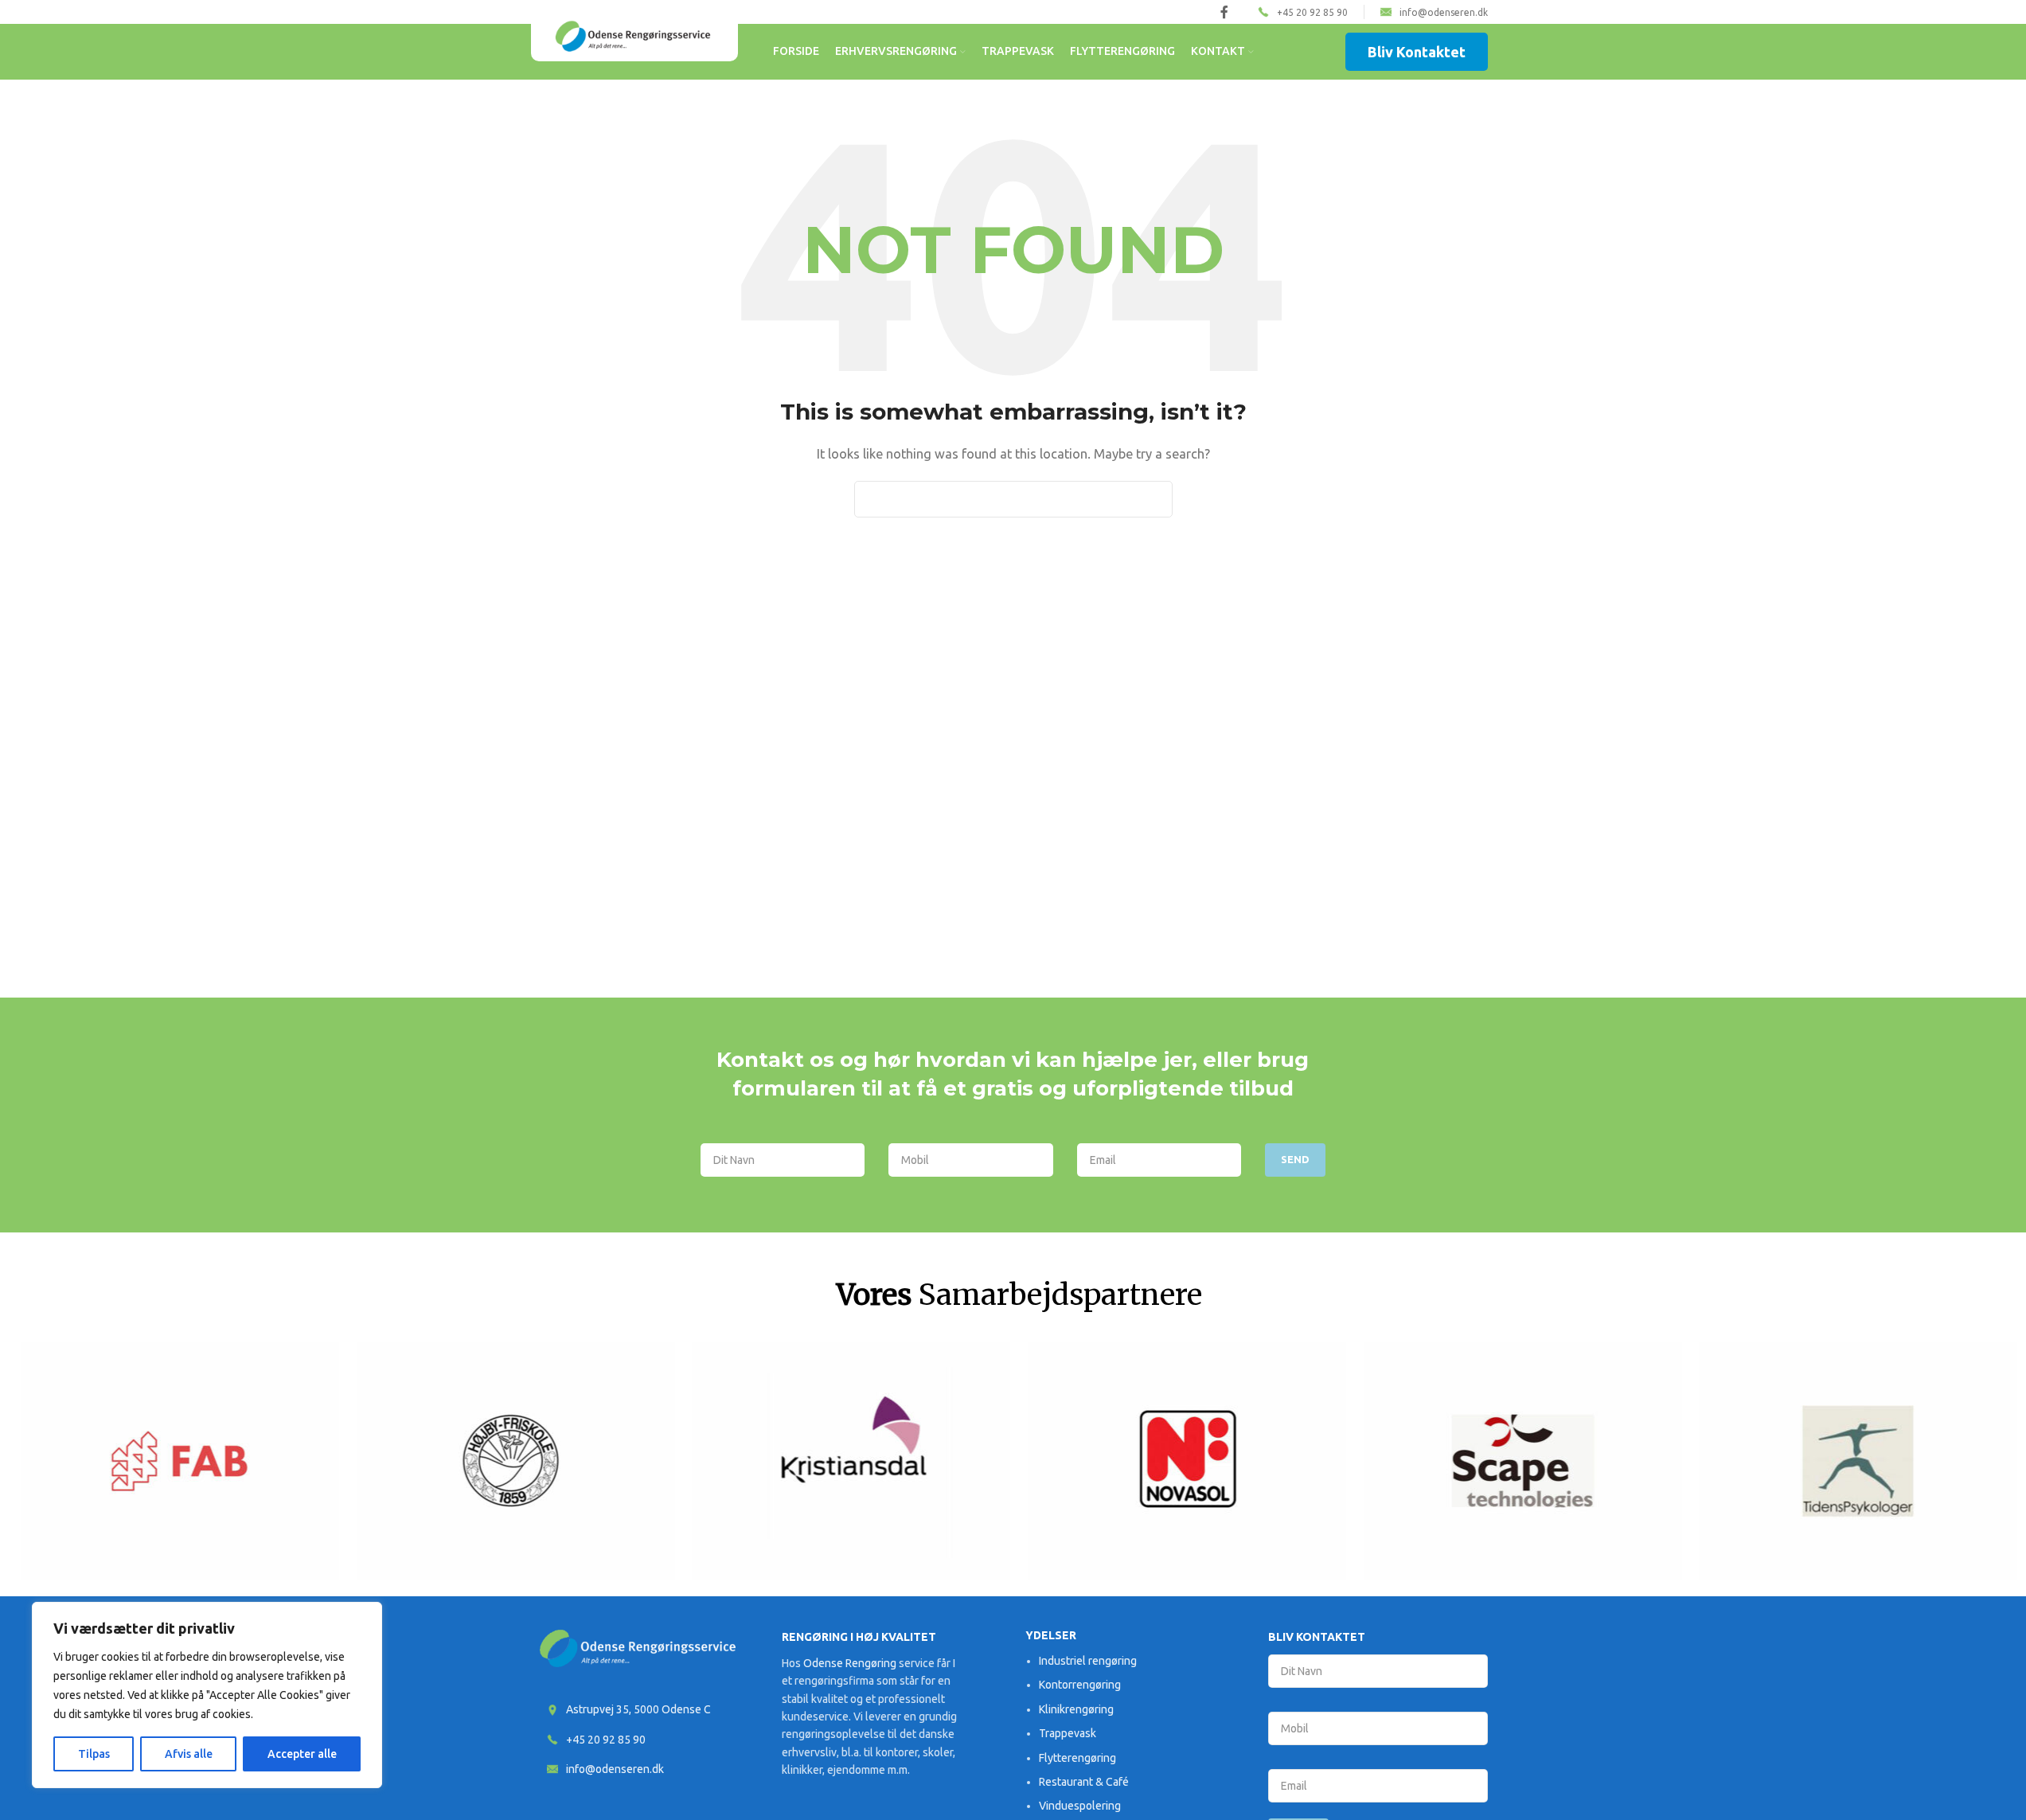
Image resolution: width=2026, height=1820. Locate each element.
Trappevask (1068, 1733)
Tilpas (94, 1754)
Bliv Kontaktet (1417, 52)
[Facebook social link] (1224, 12)
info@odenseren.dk (615, 1769)
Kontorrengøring (1080, 1685)
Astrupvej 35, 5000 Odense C (638, 1709)
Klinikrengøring (1076, 1709)
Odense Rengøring (850, 1663)
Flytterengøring (1077, 1758)
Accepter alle (302, 1754)
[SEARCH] (1154, 499)
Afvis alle (189, 1754)
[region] (207, 1695)
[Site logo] (634, 35)
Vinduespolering (1080, 1806)
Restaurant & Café (1084, 1782)
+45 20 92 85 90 (606, 1740)
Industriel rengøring (1088, 1661)
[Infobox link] (1303, 12)
